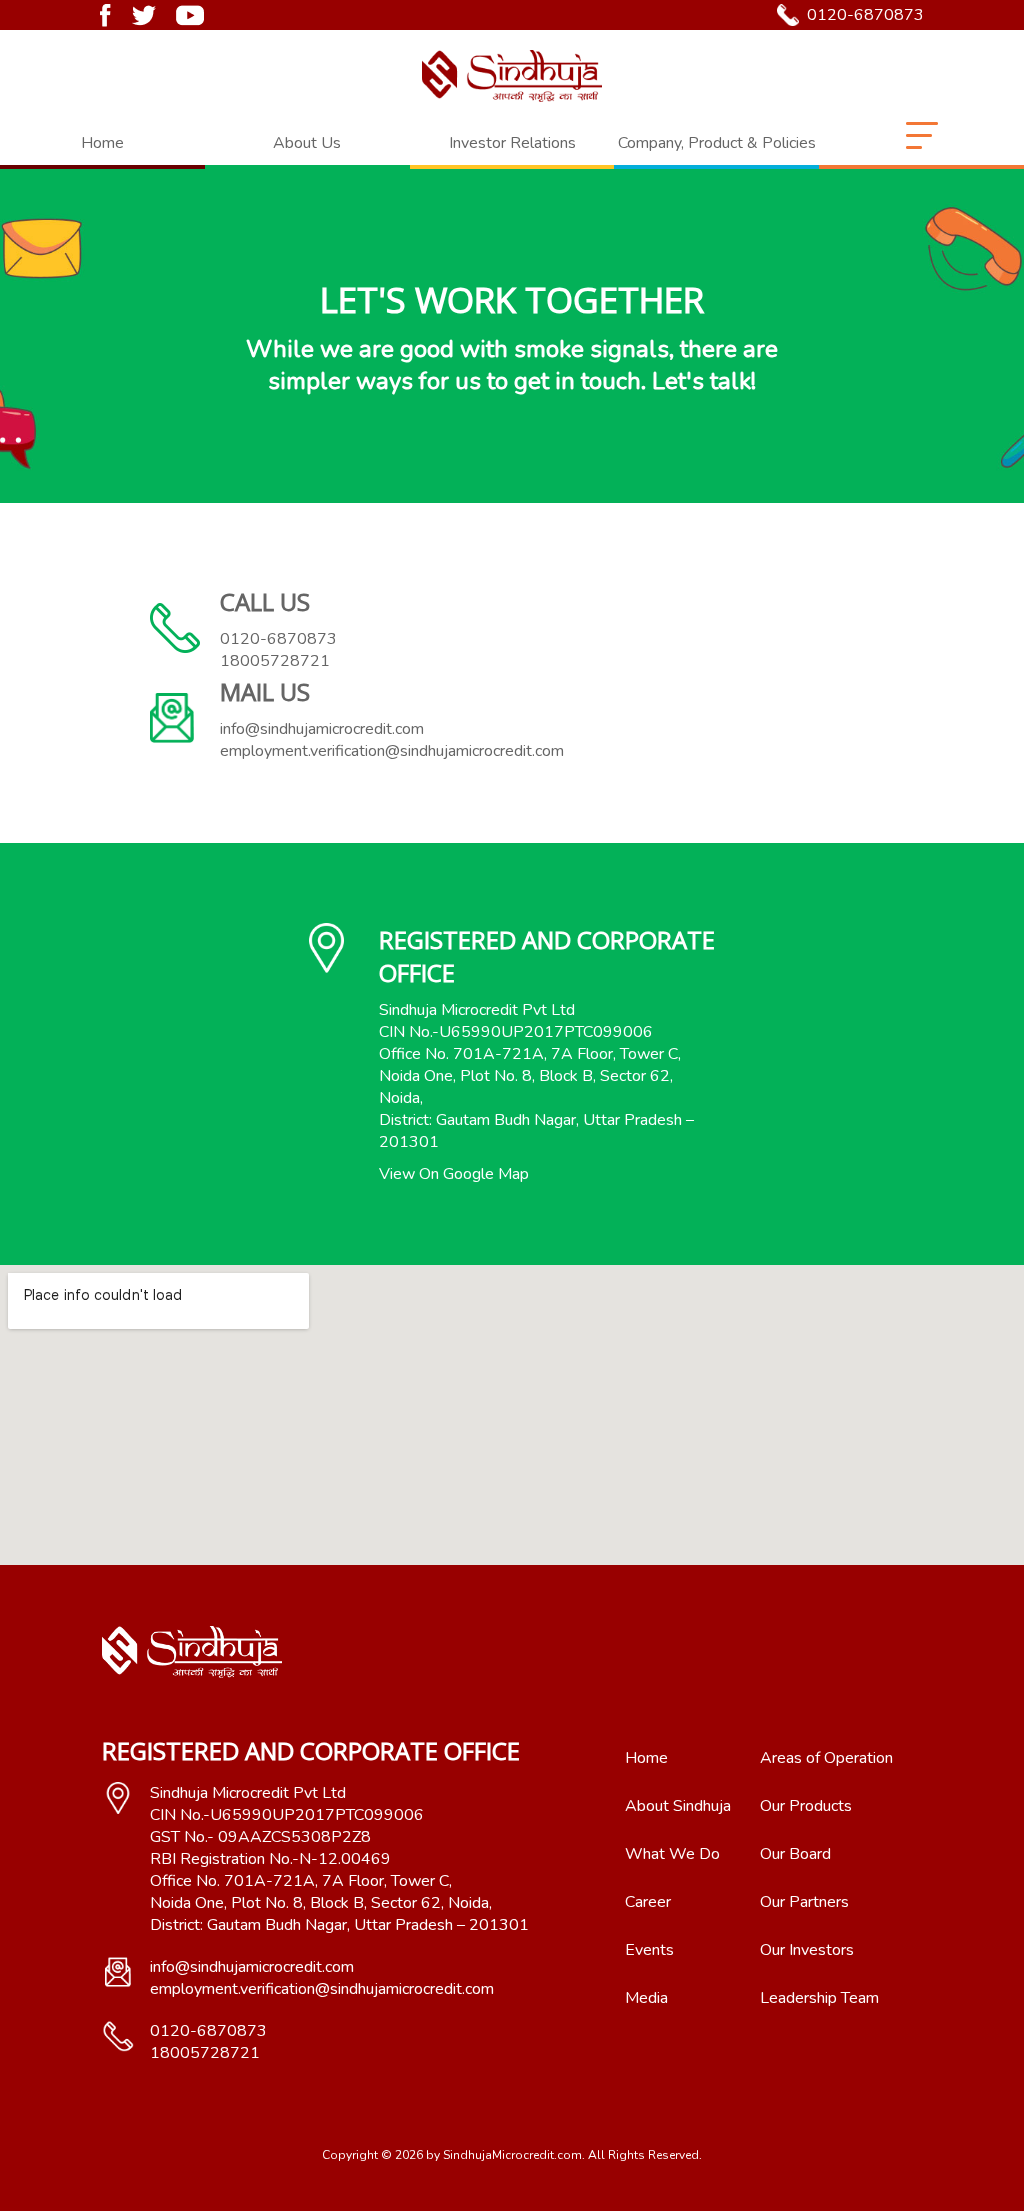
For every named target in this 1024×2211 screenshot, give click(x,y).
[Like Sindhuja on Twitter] (143, 15)
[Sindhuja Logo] (512, 76)
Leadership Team (819, 1998)
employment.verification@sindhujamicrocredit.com (392, 751)
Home (102, 143)
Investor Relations (512, 143)
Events (649, 1950)
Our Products (806, 1806)
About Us (307, 143)
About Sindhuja (678, 1806)
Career (648, 1902)
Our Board (795, 1854)
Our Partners (804, 1902)
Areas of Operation (826, 1758)
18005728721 (275, 661)
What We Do (672, 1854)
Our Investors (807, 1950)
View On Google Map (454, 1174)
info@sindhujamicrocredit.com (322, 729)
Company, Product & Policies (717, 143)
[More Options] (922, 143)
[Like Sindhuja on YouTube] (190, 15)
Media (646, 1998)
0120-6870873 (865, 15)
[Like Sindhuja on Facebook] (105, 15)
